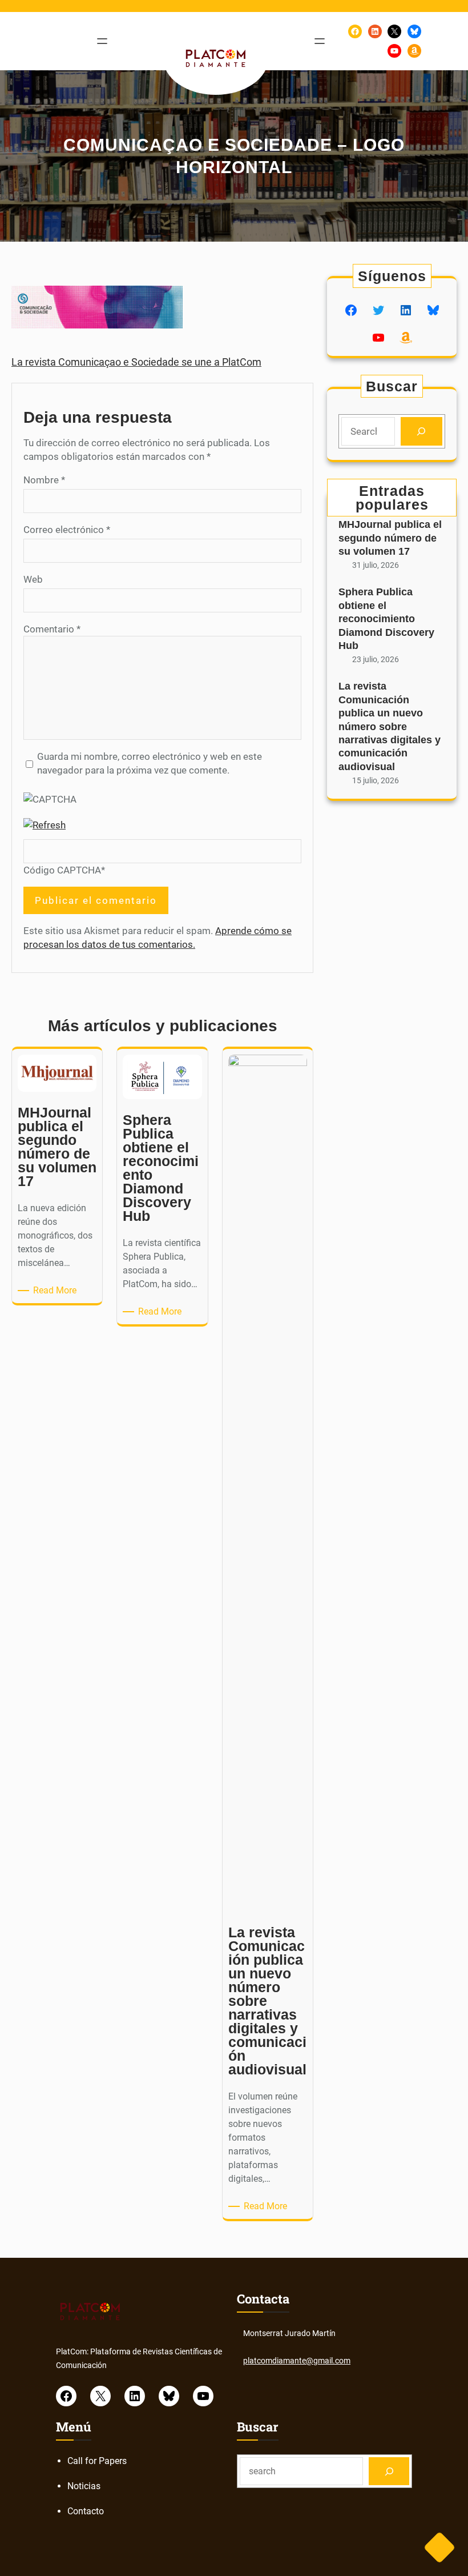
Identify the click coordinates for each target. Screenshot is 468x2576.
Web (33, 579)
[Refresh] (45, 825)
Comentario (52, 629)
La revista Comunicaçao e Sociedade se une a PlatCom (136, 362)
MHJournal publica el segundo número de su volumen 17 (390, 538)
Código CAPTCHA (62, 870)
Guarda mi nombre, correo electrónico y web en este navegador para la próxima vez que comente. (150, 763)
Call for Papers (97, 2461)
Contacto (86, 2511)
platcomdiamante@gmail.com (297, 2361)
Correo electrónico (67, 530)
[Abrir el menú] (102, 41)
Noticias (84, 2486)
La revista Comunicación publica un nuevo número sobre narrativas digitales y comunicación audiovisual (390, 726)
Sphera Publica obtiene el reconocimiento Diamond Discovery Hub (386, 619)
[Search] (421, 432)
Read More (57, 1291)
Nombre (44, 480)
